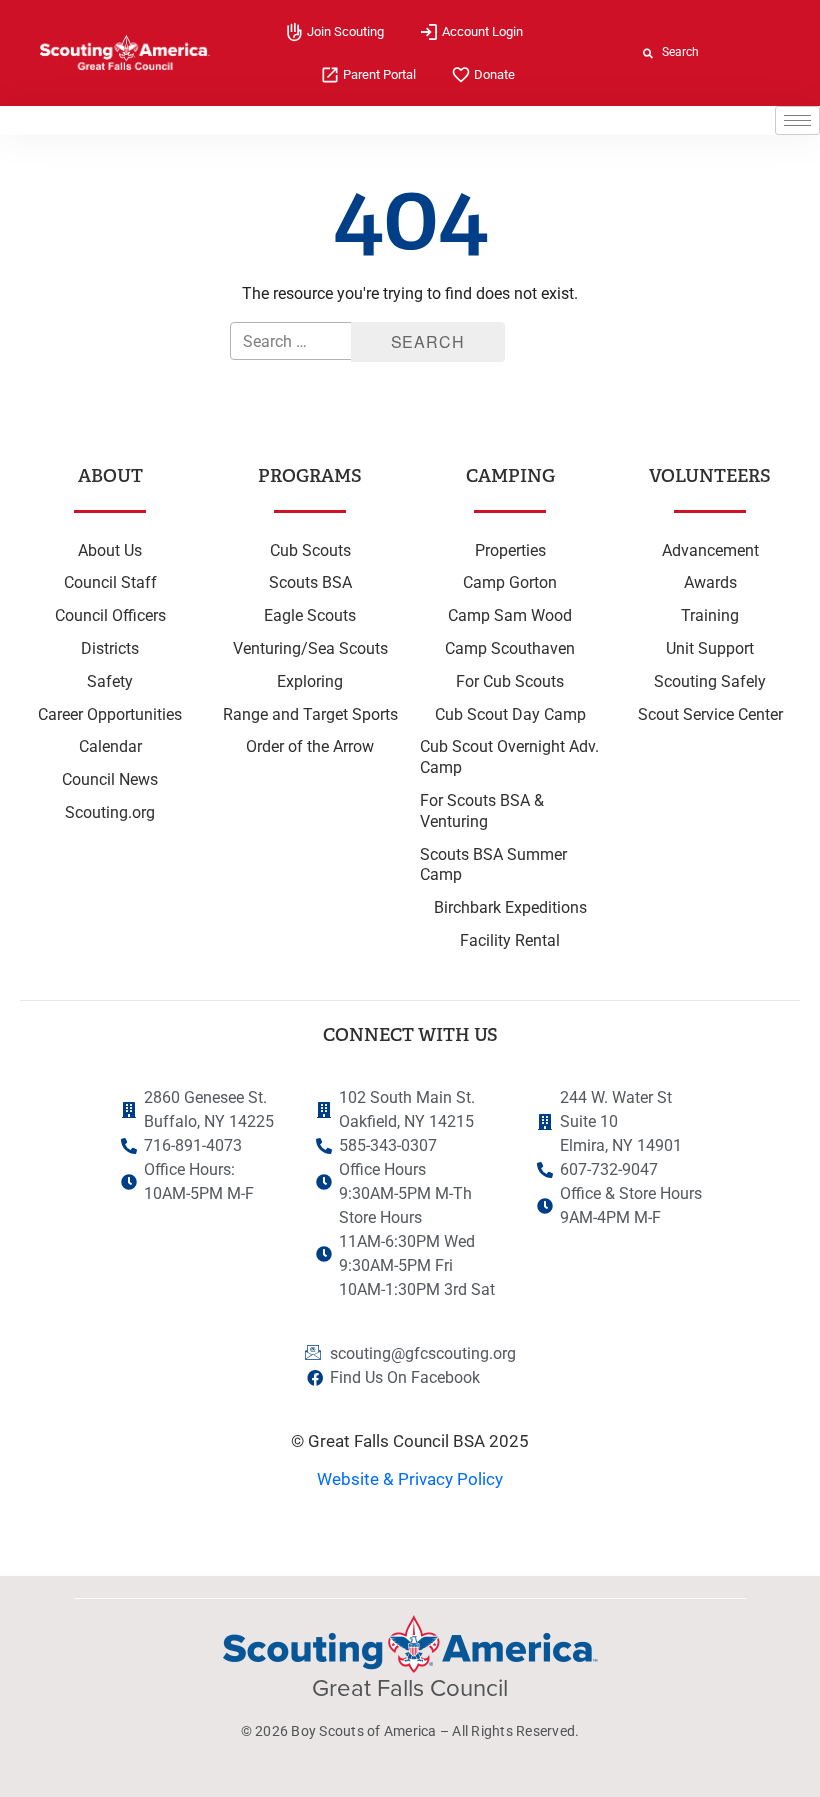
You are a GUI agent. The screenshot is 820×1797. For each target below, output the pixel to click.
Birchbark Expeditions (510, 907)
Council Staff (110, 582)
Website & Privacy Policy (410, 1479)
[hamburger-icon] (797, 120)
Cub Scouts (310, 550)
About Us (110, 550)
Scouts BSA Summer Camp (493, 865)
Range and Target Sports (310, 714)
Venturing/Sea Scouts (310, 648)
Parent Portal (379, 74)
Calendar (110, 746)
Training (710, 615)
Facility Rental (510, 940)
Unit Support (710, 648)
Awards (710, 582)
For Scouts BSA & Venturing (482, 811)
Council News (110, 779)
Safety (110, 681)
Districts (110, 648)
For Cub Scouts (510, 681)
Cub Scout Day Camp (510, 714)
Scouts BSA (310, 582)
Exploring (310, 681)
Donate (494, 74)
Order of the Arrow (310, 746)
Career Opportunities (110, 714)
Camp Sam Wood (510, 615)
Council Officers (110, 615)
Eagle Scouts (310, 615)
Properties (510, 550)
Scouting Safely (710, 681)
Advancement (710, 550)
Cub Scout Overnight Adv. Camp (509, 757)
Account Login (482, 31)
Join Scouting (345, 31)
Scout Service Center (710, 714)
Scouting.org (110, 812)
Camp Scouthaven (510, 648)
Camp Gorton (510, 582)
